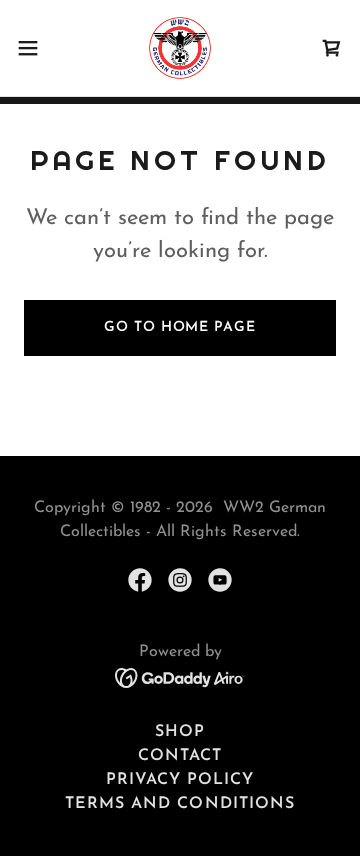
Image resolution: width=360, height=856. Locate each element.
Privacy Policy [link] (180, 780)
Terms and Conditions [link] (179, 804)
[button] (34, 48)
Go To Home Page (179, 327)
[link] (180, 48)
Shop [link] (180, 732)
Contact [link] (180, 756)
